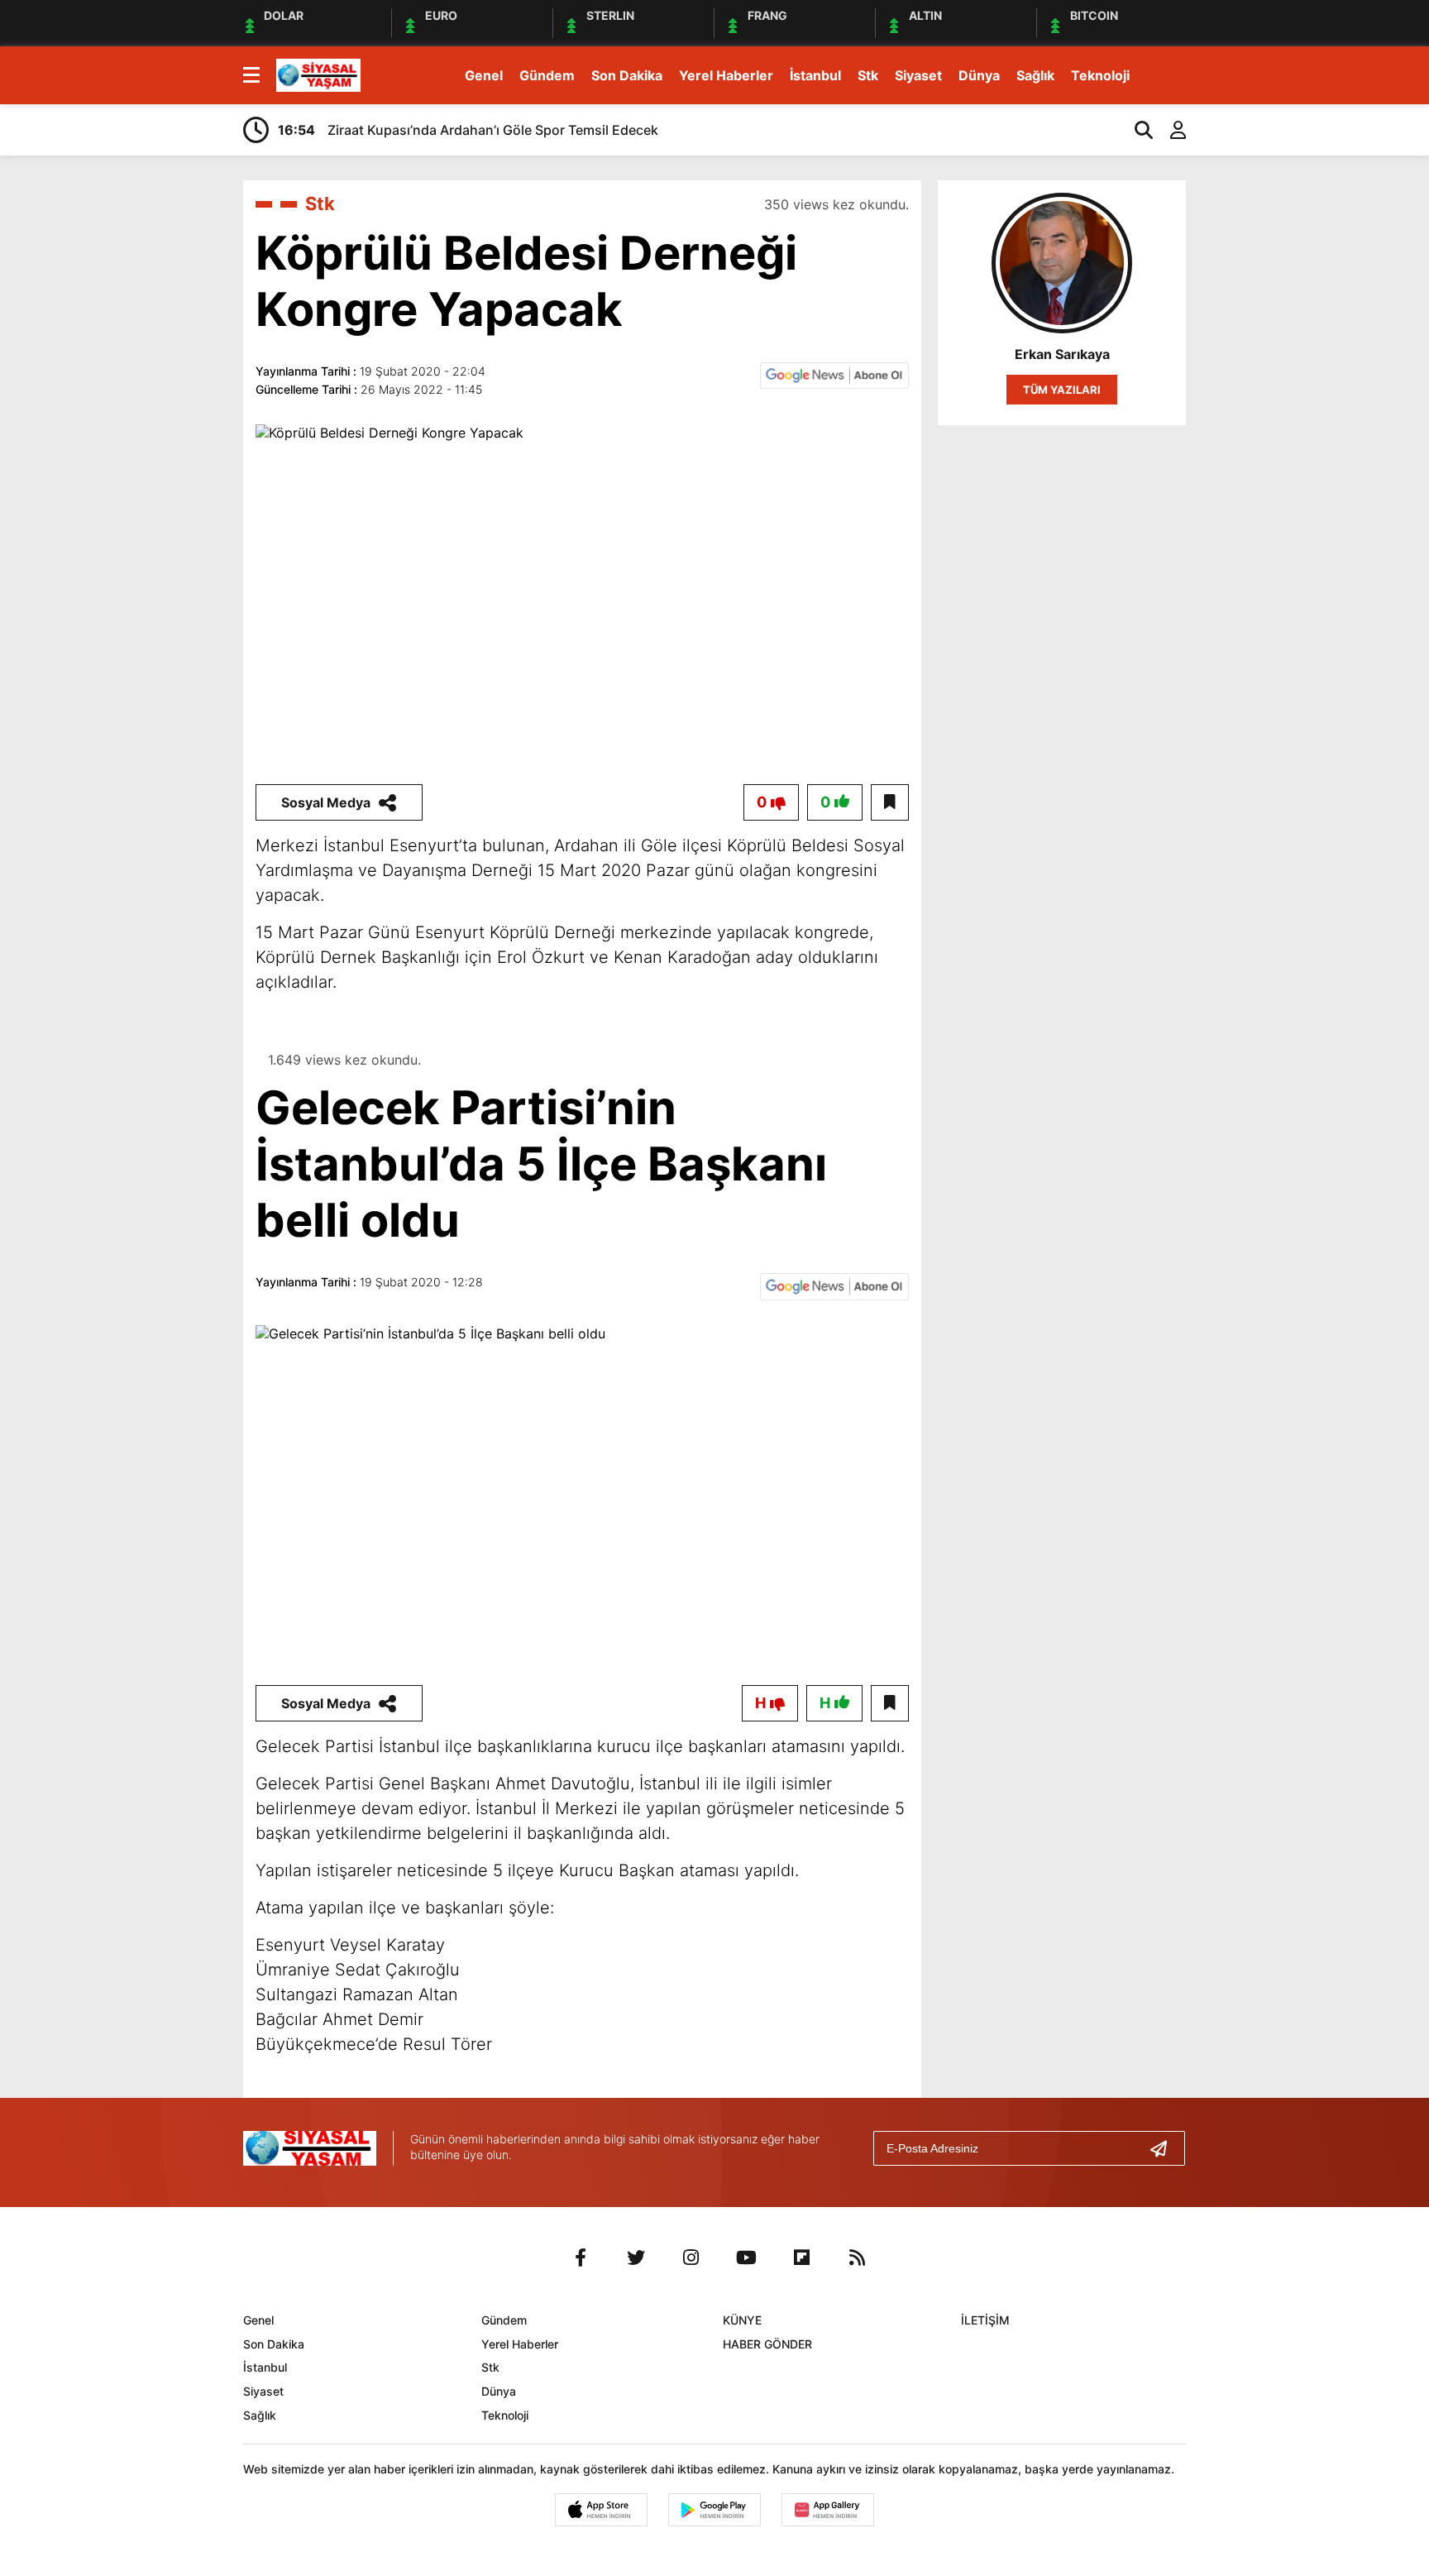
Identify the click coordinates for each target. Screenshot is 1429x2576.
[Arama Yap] (1136, 130)
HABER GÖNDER (767, 2344)
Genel (484, 75)
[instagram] (691, 2258)
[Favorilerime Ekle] (890, 802)
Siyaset (918, 75)
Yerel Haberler (726, 75)
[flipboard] (802, 2258)
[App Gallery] (828, 2510)
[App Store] (601, 2510)
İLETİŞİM (985, 2320)
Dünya (979, 75)
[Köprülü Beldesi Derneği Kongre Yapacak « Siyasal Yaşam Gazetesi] (318, 74)
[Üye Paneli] (1169, 130)
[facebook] (581, 2258)
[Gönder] (1165, 2148)
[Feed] (858, 2258)
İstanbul (815, 75)
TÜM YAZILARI (1062, 390)
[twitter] (636, 2258)
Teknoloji (1100, 75)
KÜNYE (742, 2320)
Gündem (547, 75)
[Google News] (834, 374)
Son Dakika (627, 75)
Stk (868, 75)
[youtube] (747, 2258)
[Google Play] (714, 2510)
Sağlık (1035, 75)
